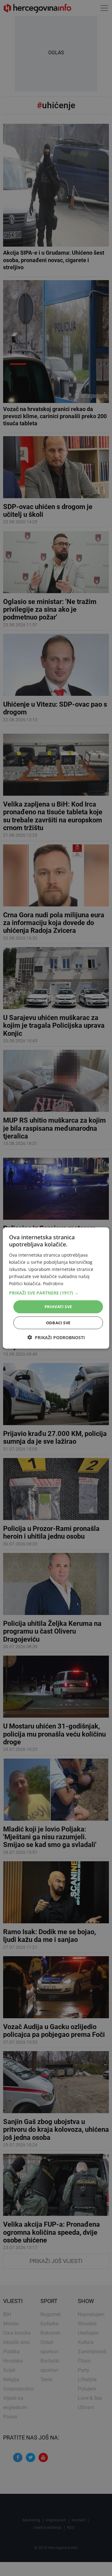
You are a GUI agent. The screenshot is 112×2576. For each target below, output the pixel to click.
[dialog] (56, 1288)
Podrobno (53, 1284)
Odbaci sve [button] (58, 1322)
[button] (56, 1293)
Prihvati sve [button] (58, 1307)
